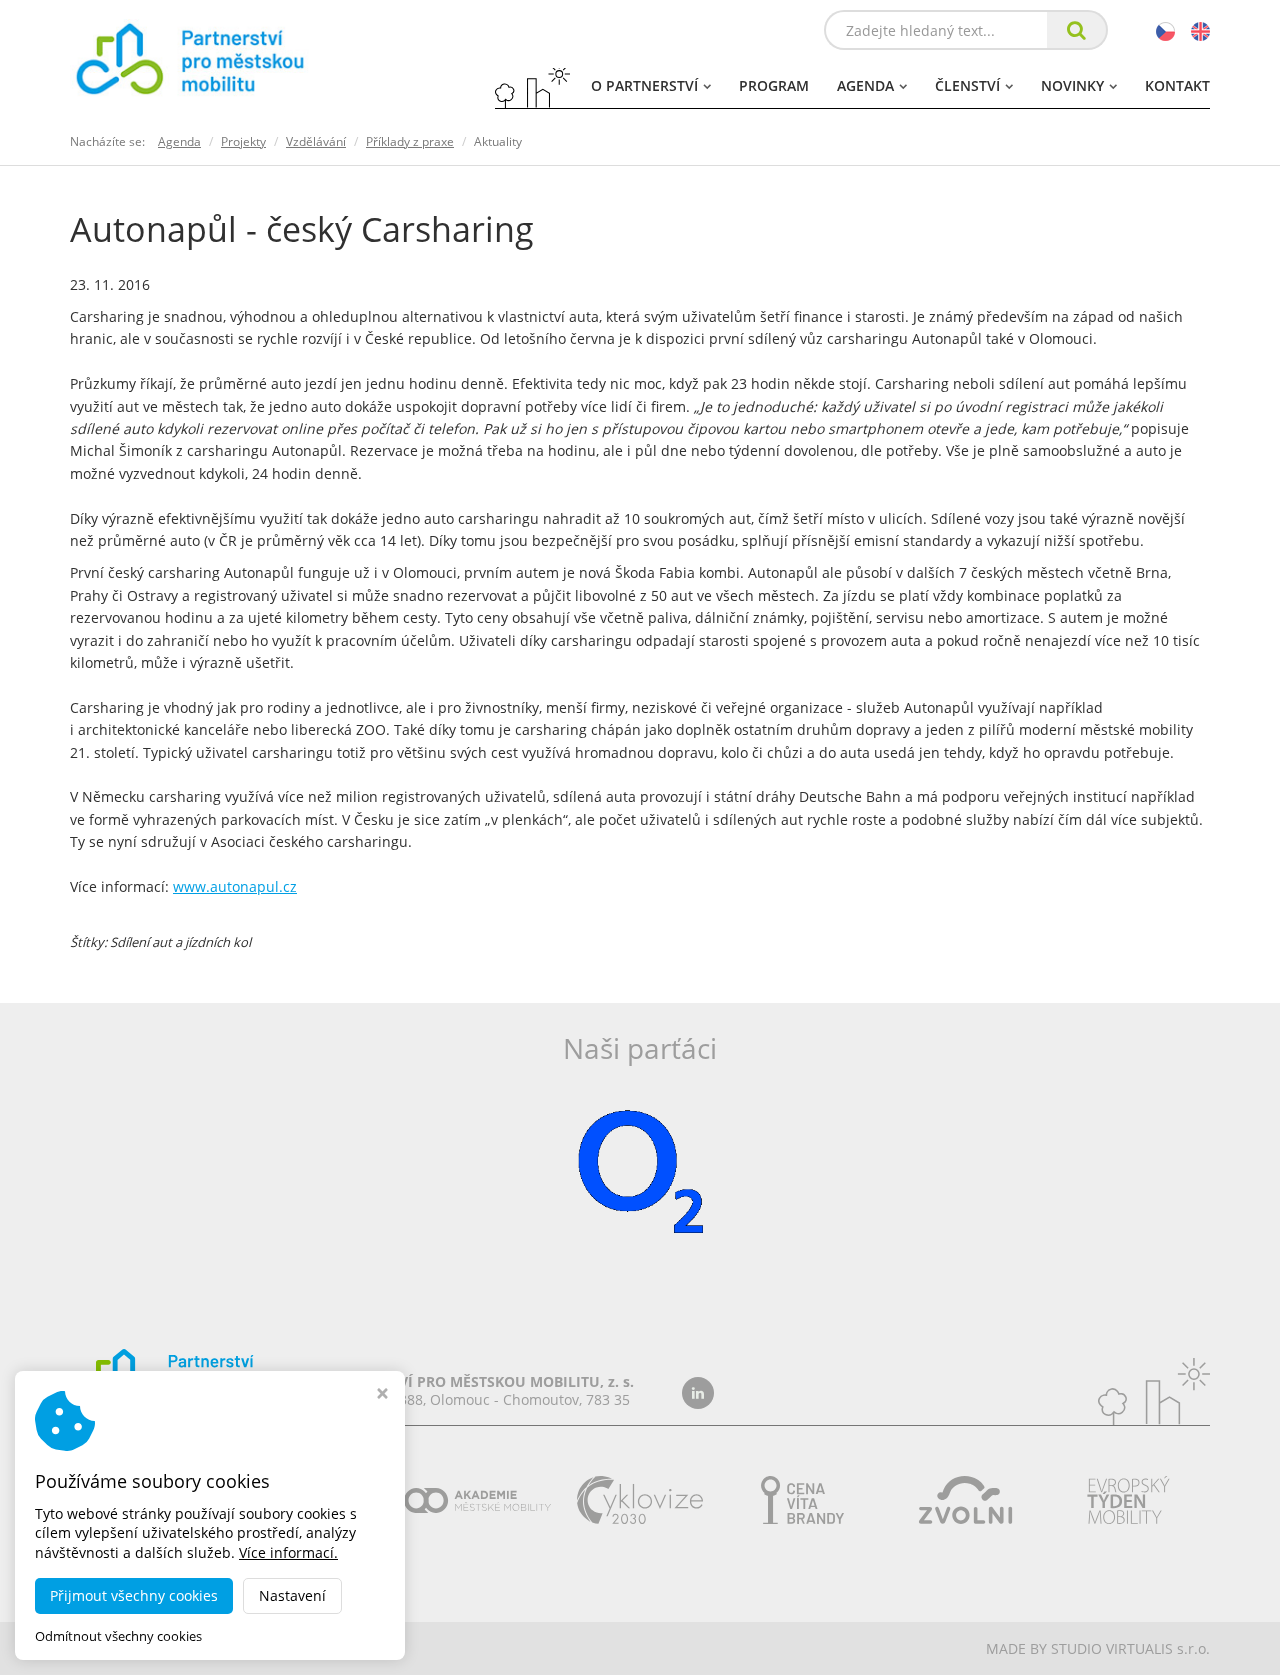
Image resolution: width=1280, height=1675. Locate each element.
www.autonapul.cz (235, 886)
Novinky (1072, 85)
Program (774, 85)
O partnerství (644, 85)
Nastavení (292, 1595)
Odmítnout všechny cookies (118, 1636)
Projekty (243, 141)
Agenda (865, 85)
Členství (967, 85)
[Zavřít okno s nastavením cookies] (382, 1395)
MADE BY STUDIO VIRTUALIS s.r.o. (1098, 1648)
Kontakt (1177, 85)
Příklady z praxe (410, 141)
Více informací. (288, 1552)
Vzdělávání (316, 141)
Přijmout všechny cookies (134, 1595)
